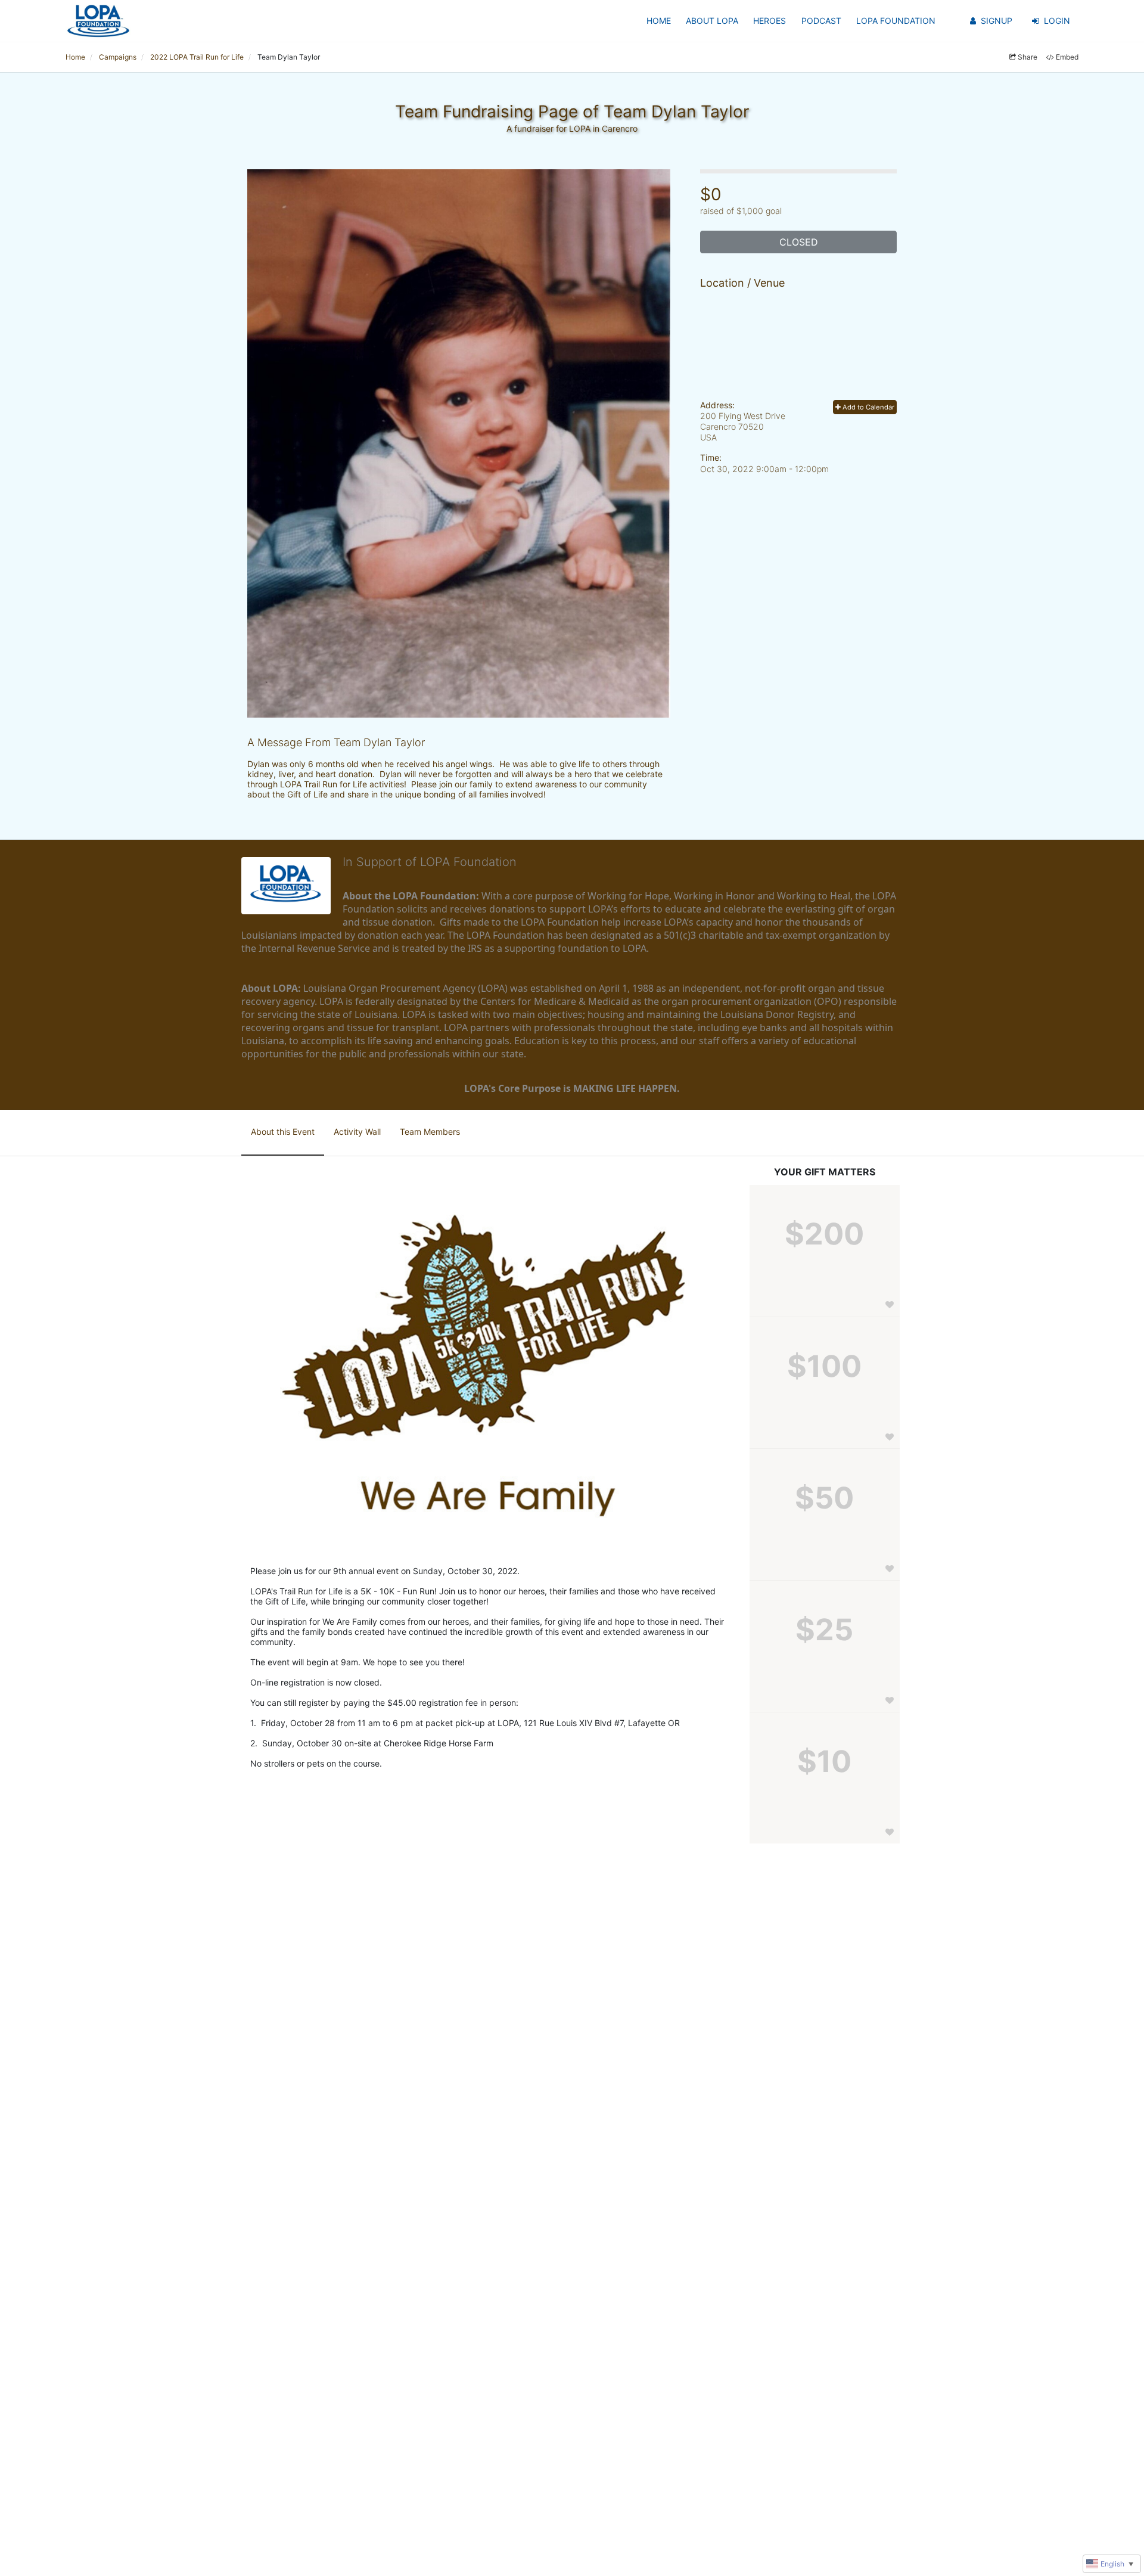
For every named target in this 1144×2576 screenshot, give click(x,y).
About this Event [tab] (283, 1132)
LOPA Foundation (896, 21)
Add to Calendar (868, 407)
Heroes (770, 21)
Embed (1067, 57)
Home (659, 21)
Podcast (821, 21)
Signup (997, 21)
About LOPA (712, 21)
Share (1028, 57)
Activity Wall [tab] (357, 1132)
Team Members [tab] (430, 1132)
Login (1057, 21)
